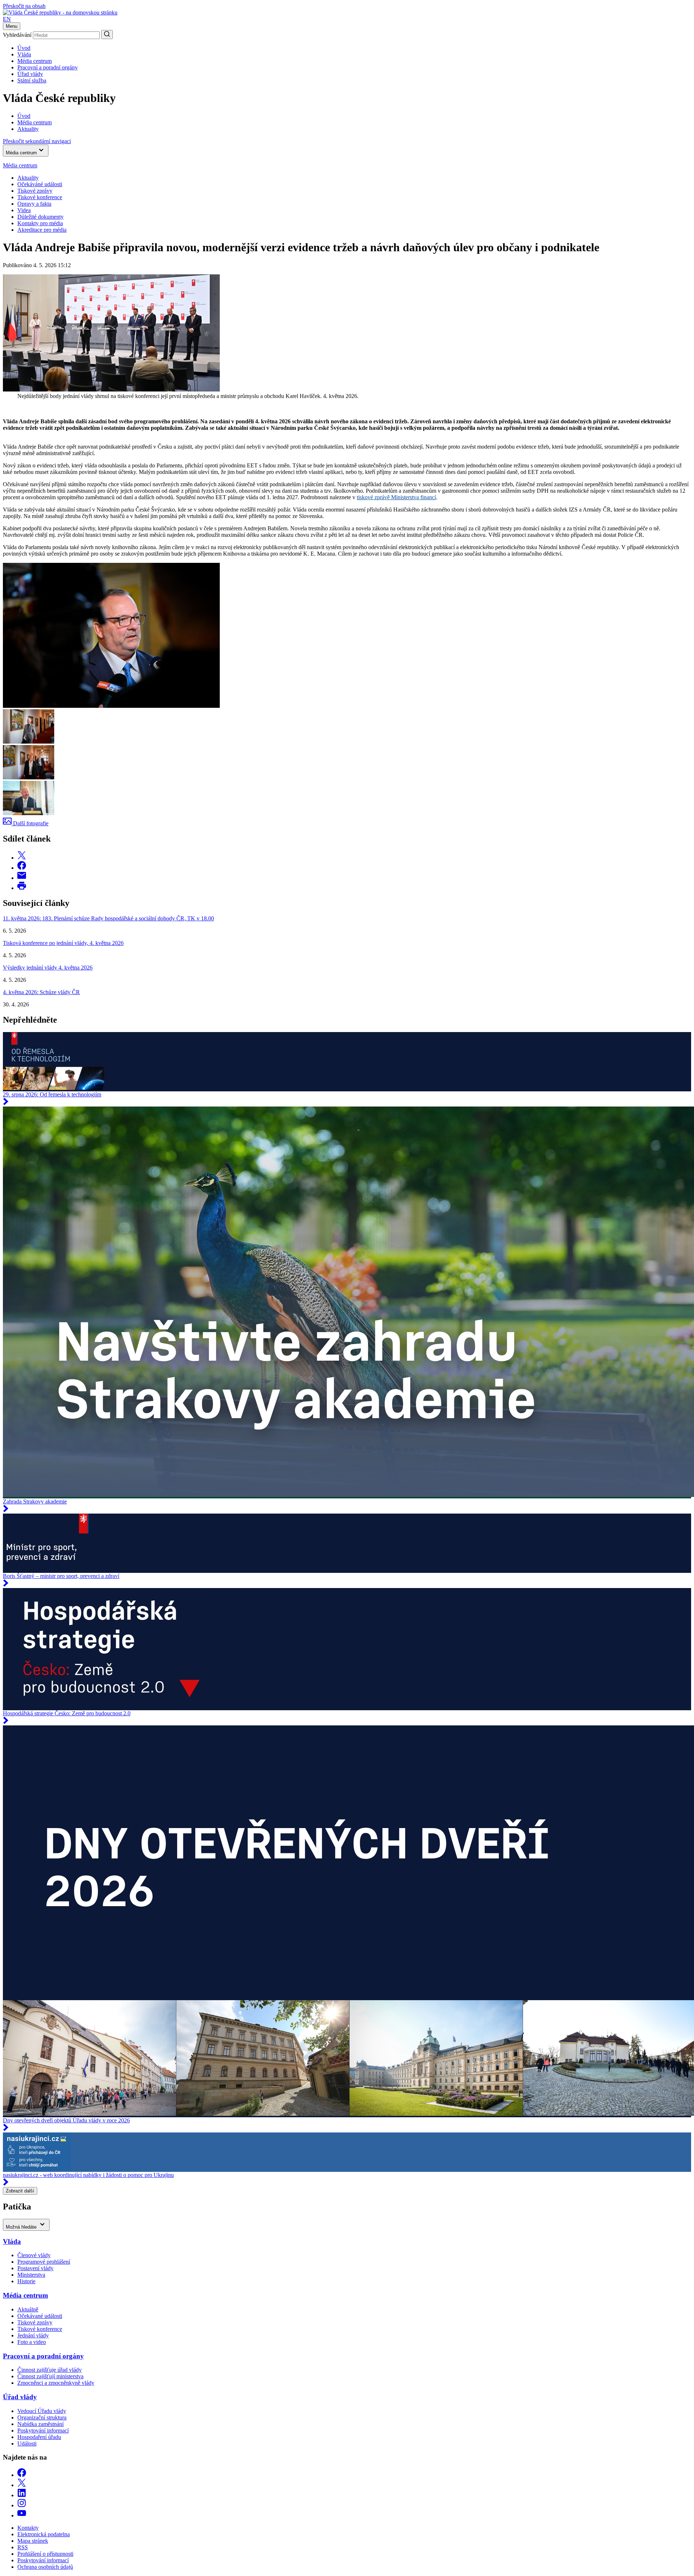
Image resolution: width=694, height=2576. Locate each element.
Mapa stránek (33, 2541)
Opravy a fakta (34, 204)
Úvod (24, 48)
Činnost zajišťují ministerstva (50, 2376)
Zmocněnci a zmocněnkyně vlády (56, 2383)
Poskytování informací (43, 2430)
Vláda (24, 54)
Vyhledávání (17, 35)
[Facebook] (22, 2475)
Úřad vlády (30, 74)
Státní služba (32, 80)
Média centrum (35, 61)
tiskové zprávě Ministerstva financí (396, 497)
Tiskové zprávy (35, 191)
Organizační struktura (42, 2417)
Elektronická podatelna (44, 2534)
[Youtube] (22, 2515)
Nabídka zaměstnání (40, 2424)
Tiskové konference (40, 197)
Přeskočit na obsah (24, 6)
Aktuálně (28, 2309)
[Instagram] (22, 2505)
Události (27, 2444)
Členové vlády (34, 2255)
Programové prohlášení (44, 2262)
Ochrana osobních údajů (45, 2567)
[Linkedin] (22, 2495)
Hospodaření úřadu (39, 2437)
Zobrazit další (20, 2191)
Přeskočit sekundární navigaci (37, 141)
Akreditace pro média (42, 230)
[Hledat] (107, 35)
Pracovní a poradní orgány (48, 67)
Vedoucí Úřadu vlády (42, 2411)
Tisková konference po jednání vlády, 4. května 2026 (63, 943)
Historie (26, 2281)
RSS (23, 2547)
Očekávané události (40, 2316)
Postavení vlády (35, 2268)
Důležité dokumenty (40, 217)
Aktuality (28, 178)
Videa (24, 210)
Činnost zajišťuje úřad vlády (50, 2370)
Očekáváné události (40, 184)
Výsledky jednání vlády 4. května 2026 (48, 968)
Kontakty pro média (40, 223)
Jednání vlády (33, 2335)
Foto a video (32, 2342)
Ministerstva (31, 2275)
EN (7, 19)
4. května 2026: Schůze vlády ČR (41, 992)
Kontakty (28, 2528)
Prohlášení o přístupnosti (45, 2554)
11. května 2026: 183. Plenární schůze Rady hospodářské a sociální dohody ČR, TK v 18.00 (108, 918)
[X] (22, 2485)
